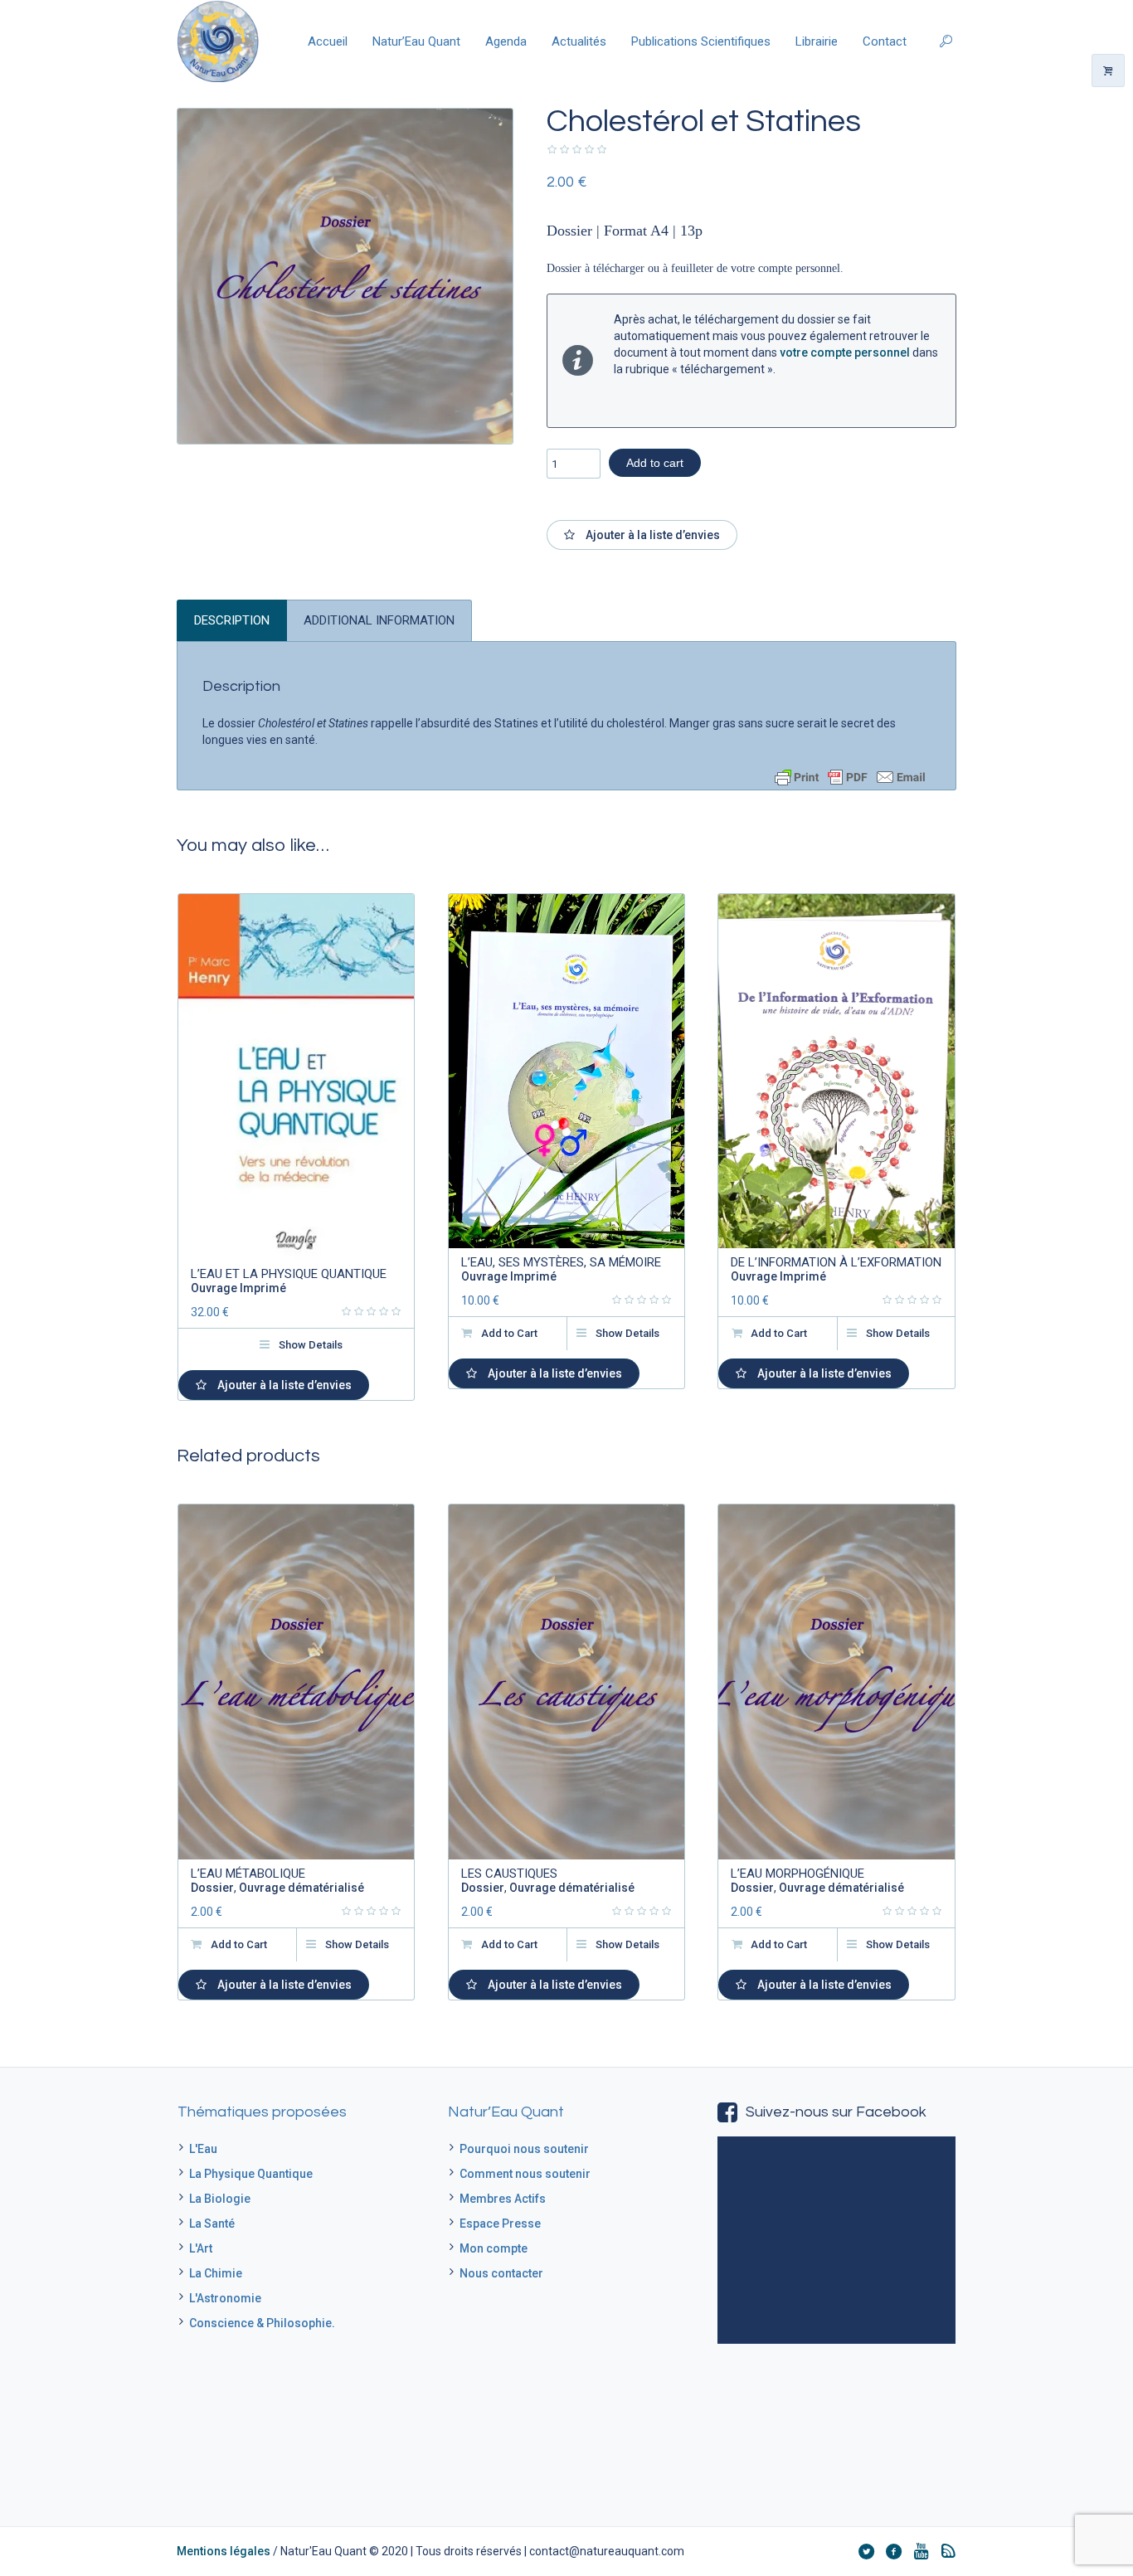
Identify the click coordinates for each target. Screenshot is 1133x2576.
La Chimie (216, 2273)
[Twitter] (866, 2551)
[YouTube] (921, 2551)
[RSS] (948, 2551)
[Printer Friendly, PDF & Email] (850, 777)
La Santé (212, 2224)
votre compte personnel (845, 352)
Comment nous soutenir (525, 2174)
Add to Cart (509, 1333)
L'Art (201, 2248)
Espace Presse (500, 2224)
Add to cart (655, 463)
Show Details (311, 1345)
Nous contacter (501, 2273)
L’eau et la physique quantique (289, 1274)
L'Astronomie (225, 2298)
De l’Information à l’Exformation (836, 1262)
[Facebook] (893, 2551)
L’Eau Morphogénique (797, 1874)
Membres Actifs (503, 2199)
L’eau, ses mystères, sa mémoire (561, 1262)
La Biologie (220, 2199)
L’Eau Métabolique (248, 1874)
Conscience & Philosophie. (262, 2323)
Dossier (212, 1888)
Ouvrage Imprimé (238, 1288)
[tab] (232, 620)
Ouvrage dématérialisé (301, 1888)
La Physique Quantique (251, 2174)
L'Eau (203, 2149)
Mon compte (494, 2248)
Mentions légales (224, 2551)
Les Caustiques (509, 1874)
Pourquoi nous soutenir (524, 2149)
